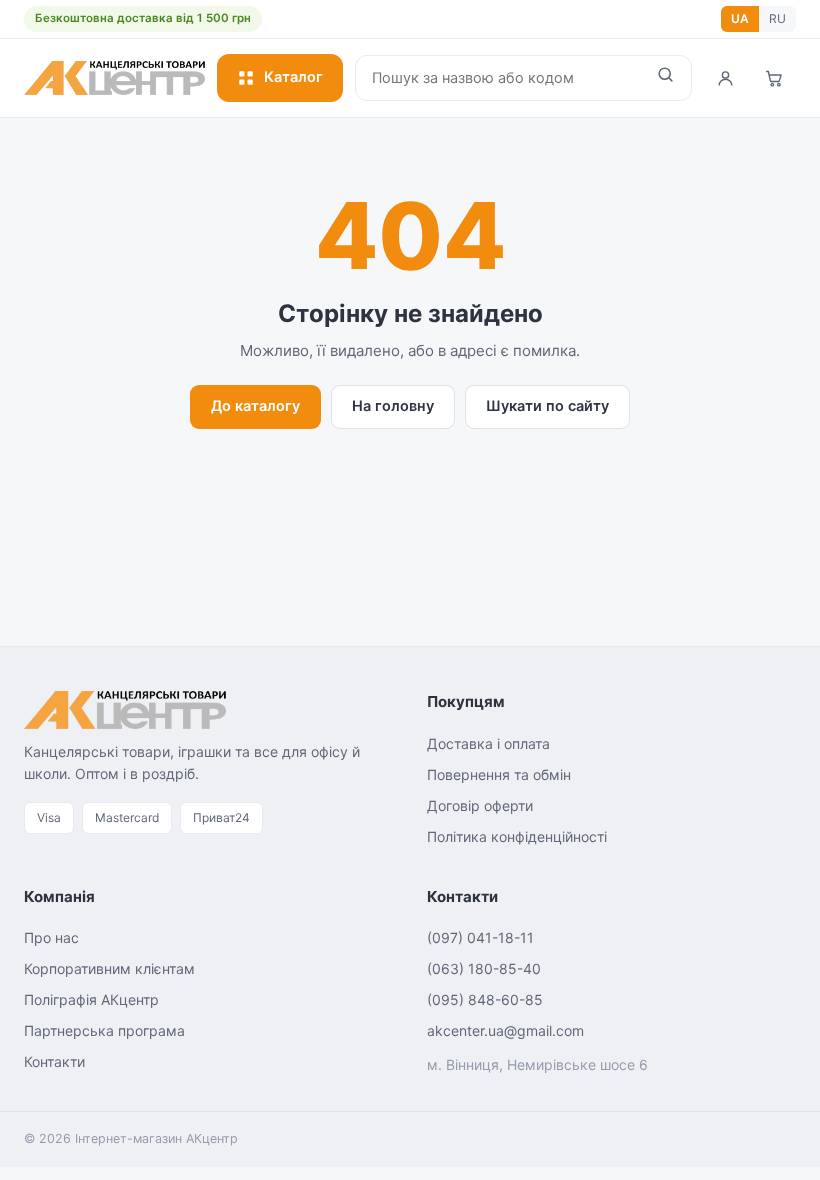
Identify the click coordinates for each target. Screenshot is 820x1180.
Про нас (51, 937)
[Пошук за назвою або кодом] (665, 78)
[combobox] (498, 78)
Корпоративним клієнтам (109, 968)
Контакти (54, 1061)
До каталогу (255, 406)
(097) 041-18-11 (480, 937)
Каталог (293, 77)
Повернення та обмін (499, 774)
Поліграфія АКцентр (91, 999)
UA (740, 18)
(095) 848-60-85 (485, 999)
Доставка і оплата (488, 743)
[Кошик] (774, 78)
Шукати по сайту (547, 406)
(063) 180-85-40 (484, 968)
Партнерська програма (104, 1030)
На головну (393, 406)
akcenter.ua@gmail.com (505, 1030)
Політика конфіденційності (517, 836)
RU (777, 18)
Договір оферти (480, 805)
